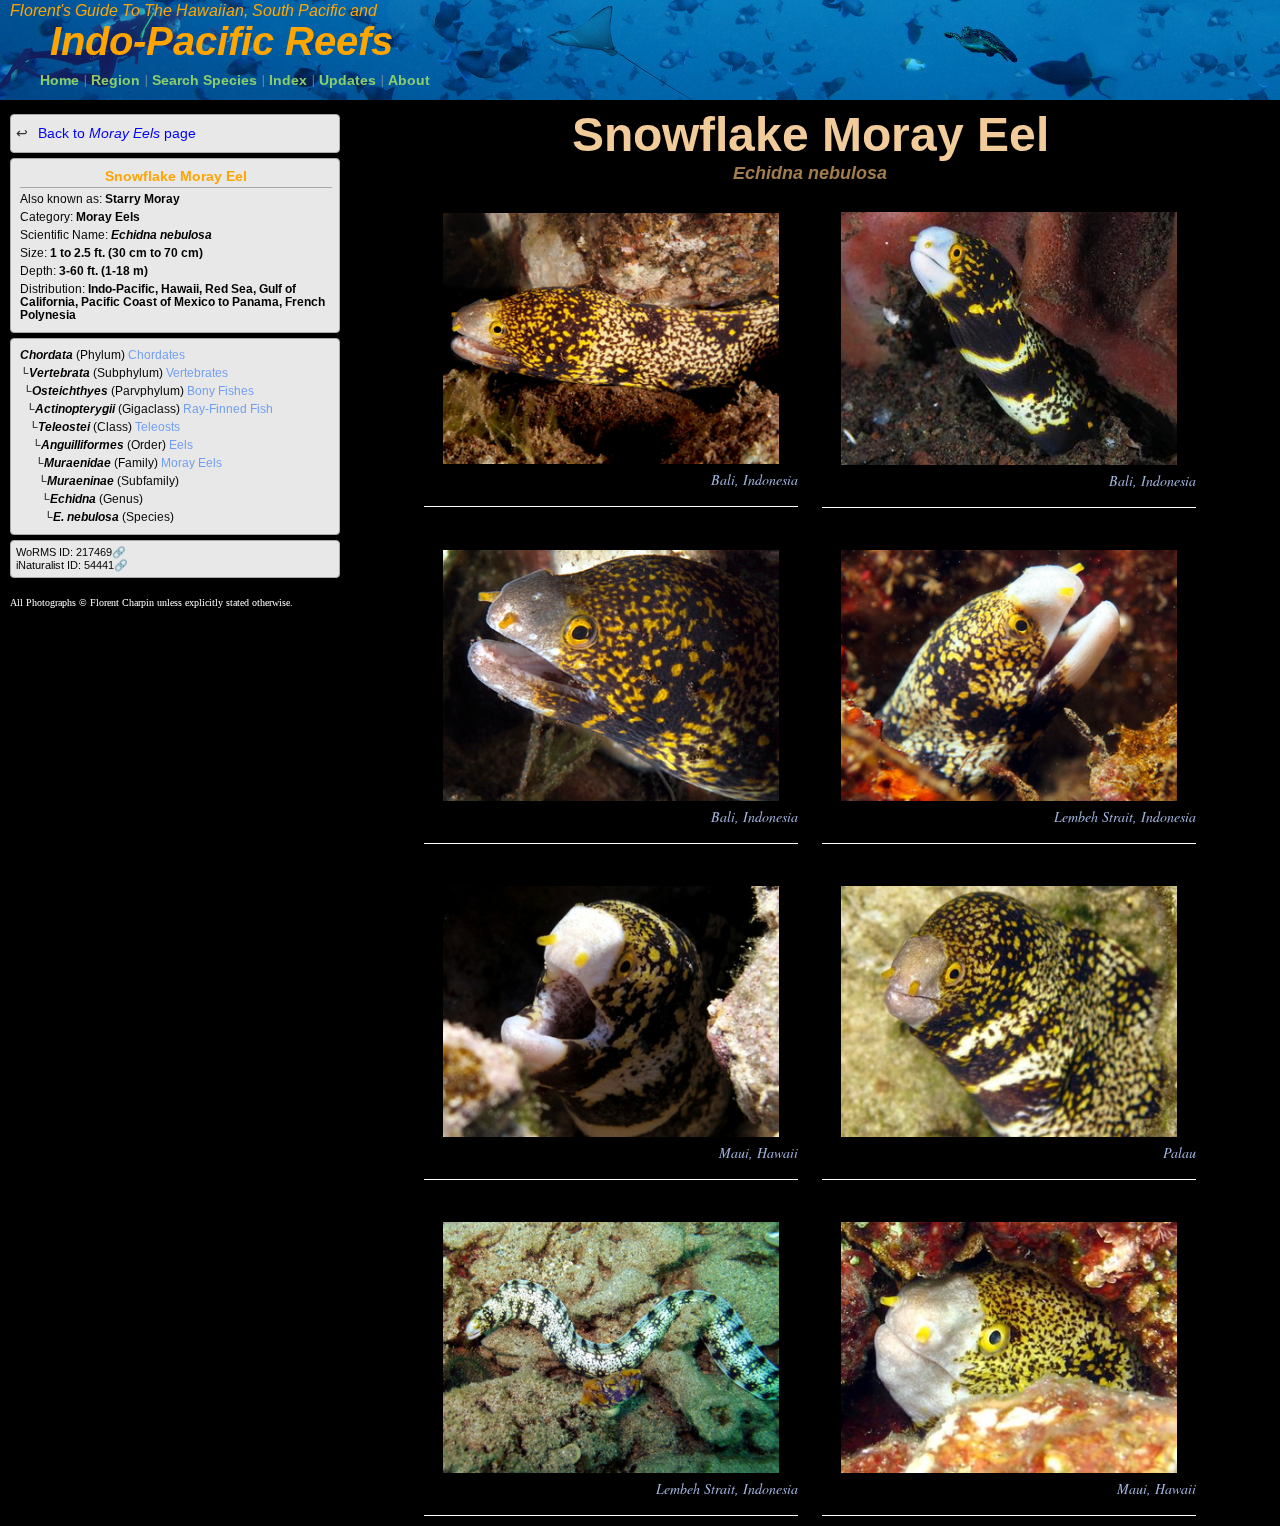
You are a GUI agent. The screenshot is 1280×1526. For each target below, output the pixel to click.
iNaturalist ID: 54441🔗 (72, 565)
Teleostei (64, 427)
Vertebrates (197, 373)
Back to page (115, 133)
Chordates (156, 355)
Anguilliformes (82, 445)
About (409, 80)
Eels (181, 445)
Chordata (46, 355)
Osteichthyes (70, 391)
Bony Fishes (220, 391)
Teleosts (157, 427)
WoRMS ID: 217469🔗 (71, 552)
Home (59, 80)
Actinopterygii (75, 409)
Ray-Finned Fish (228, 409)
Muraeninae (80, 481)
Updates (347, 80)
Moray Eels (191, 463)
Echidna (73, 499)
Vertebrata (59, 373)
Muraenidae (77, 463)
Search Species (204, 80)
